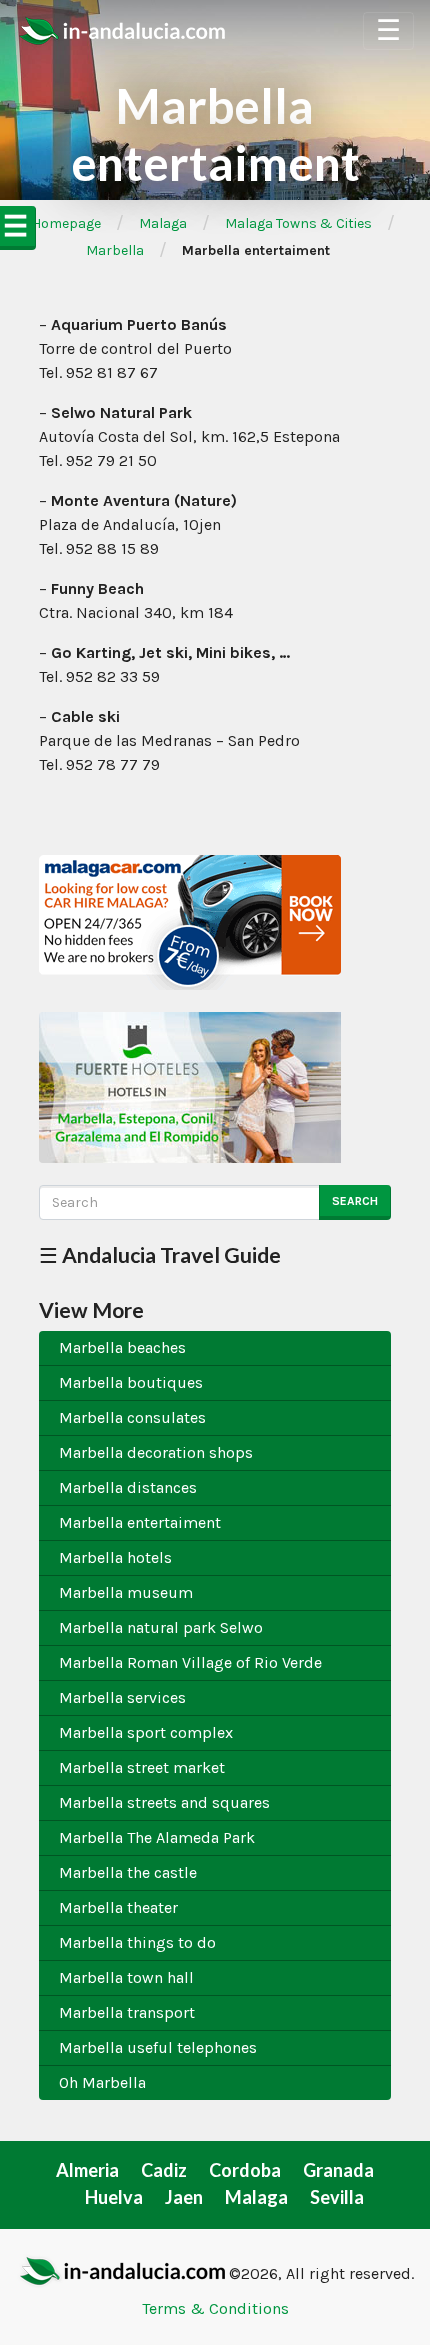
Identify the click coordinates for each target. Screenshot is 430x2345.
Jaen (184, 2197)
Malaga (163, 223)
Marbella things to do (137, 1942)
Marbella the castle (128, 1872)
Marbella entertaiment (140, 1522)
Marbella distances (128, 1487)
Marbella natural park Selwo (161, 1627)
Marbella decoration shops (156, 1452)
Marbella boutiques (131, 1382)
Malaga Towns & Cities (298, 223)
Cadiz (164, 2170)
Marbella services (122, 1697)
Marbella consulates (132, 1417)
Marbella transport (127, 2012)
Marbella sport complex (146, 1732)
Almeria (87, 2170)
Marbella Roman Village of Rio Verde (190, 1662)
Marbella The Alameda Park (157, 1837)
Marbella (115, 250)
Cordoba (245, 2170)
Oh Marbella (102, 2082)
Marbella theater (118, 1907)
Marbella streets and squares (164, 1802)
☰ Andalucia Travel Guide (160, 1254)
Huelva (114, 2197)
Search (355, 1201)
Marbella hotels (115, 1557)
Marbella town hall (126, 1977)
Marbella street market (142, 1767)
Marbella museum (126, 1592)
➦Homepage (60, 223)
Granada (338, 2170)
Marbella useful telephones (158, 2047)
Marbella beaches (122, 1347)
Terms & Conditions (215, 2308)
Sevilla (337, 2197)
